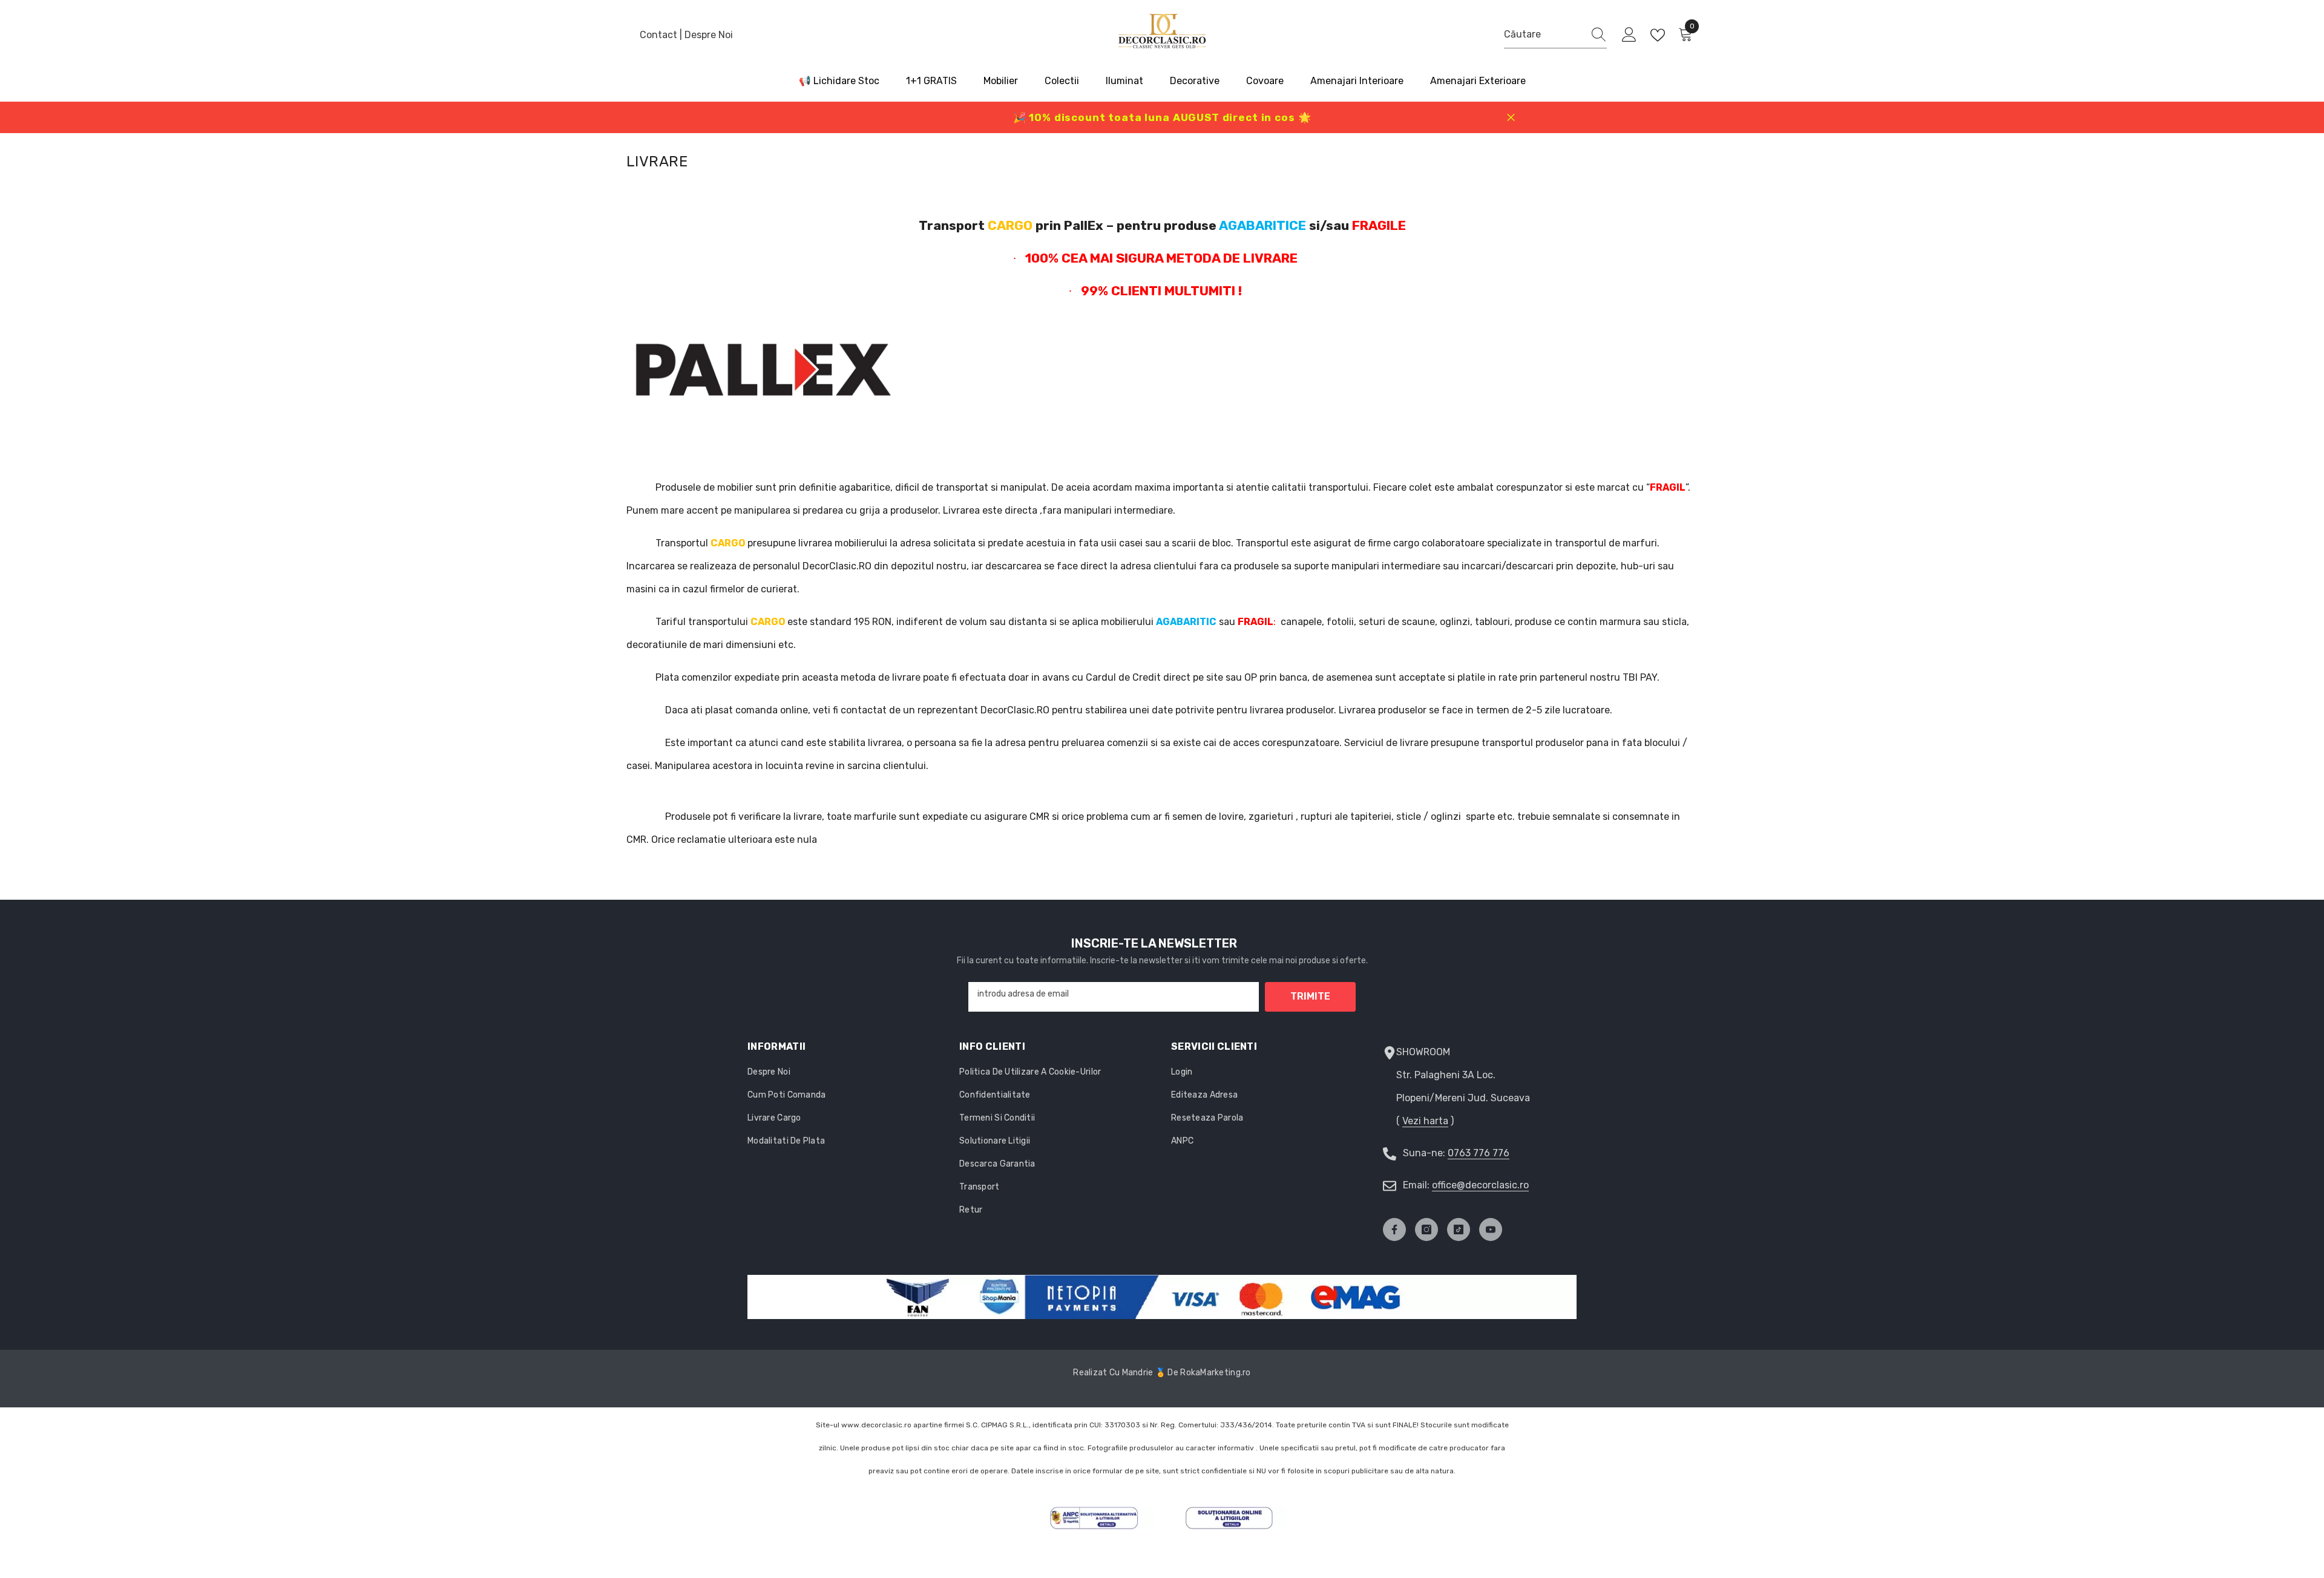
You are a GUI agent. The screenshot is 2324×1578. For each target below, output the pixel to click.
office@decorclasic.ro (1480, 1185)
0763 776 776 (1479, 1153)
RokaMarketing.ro (1215, 1373)
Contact (660, 35)
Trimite (1310, 996)
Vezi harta (1425, 1121)
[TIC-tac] (1459, 1229)
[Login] (1629, 35)
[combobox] (1544, 34)
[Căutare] (1555, 35)
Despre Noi (709, 35)
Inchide (1511, 118)
